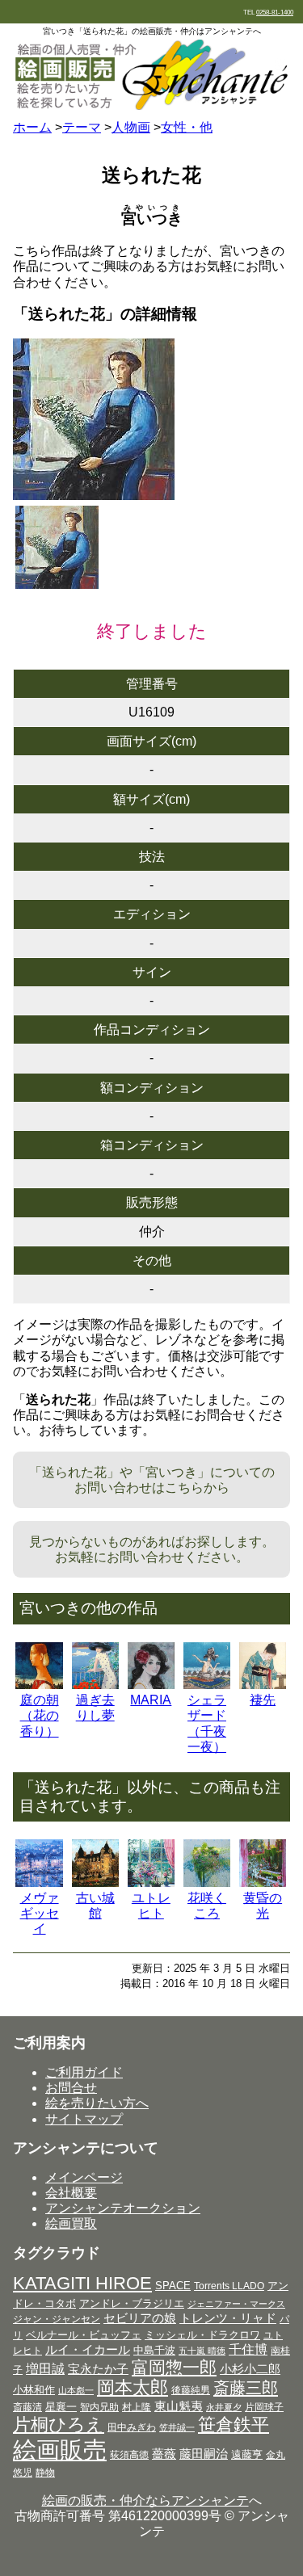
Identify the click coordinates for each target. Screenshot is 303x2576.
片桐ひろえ (59, 2425)
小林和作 (34, 2390)
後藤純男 (191, 2390)
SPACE (173, 2286)
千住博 (248, 2349)
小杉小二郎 (250, 2369)
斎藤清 (27, 2407)
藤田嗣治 (204, 2454)
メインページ (84, 2177)
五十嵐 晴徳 (202, 2351)
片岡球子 (264, 2407)
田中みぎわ (132, 2427)
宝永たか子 (98, 2369)
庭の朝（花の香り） (40, 1715)
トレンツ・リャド (228, 2318)
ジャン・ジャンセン (57, 2319)
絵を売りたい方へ (97, 2103)
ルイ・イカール (88, 2350)
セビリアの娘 (140, 2318)
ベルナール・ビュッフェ (84, 2335)
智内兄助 (99, 2407)
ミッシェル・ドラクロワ (202, 2335)
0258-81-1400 (275, 13)
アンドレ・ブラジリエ (132, 2303)
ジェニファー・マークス (236, 2304)
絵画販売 (60, 2450)
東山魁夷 (179, 2406)
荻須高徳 (129, 2455)
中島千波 (154, 2350)
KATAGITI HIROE (82, 2283)
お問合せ (71, 2088)
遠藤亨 (247, 2454)
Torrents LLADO (229, 2286)
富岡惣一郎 (174, 2367)
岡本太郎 (133, 2387)
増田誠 (45, 2368)
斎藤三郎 (246, 2388)
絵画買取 (71, 2223)
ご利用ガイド (84, 2072)
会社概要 (71, 2193)
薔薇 (164, 2454)
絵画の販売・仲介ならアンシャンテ (145, 2500)
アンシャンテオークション (123, 2208)
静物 (45, 2473)
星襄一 (61, 2407)
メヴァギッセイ (40, 1913)
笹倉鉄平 (234, 2425)
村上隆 (137, 2407)
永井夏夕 (224, 2407)
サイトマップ (84, 2119)
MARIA (151, 1700)
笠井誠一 (177, 2427)
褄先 (263, 1700)
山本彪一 (76, 2390)
